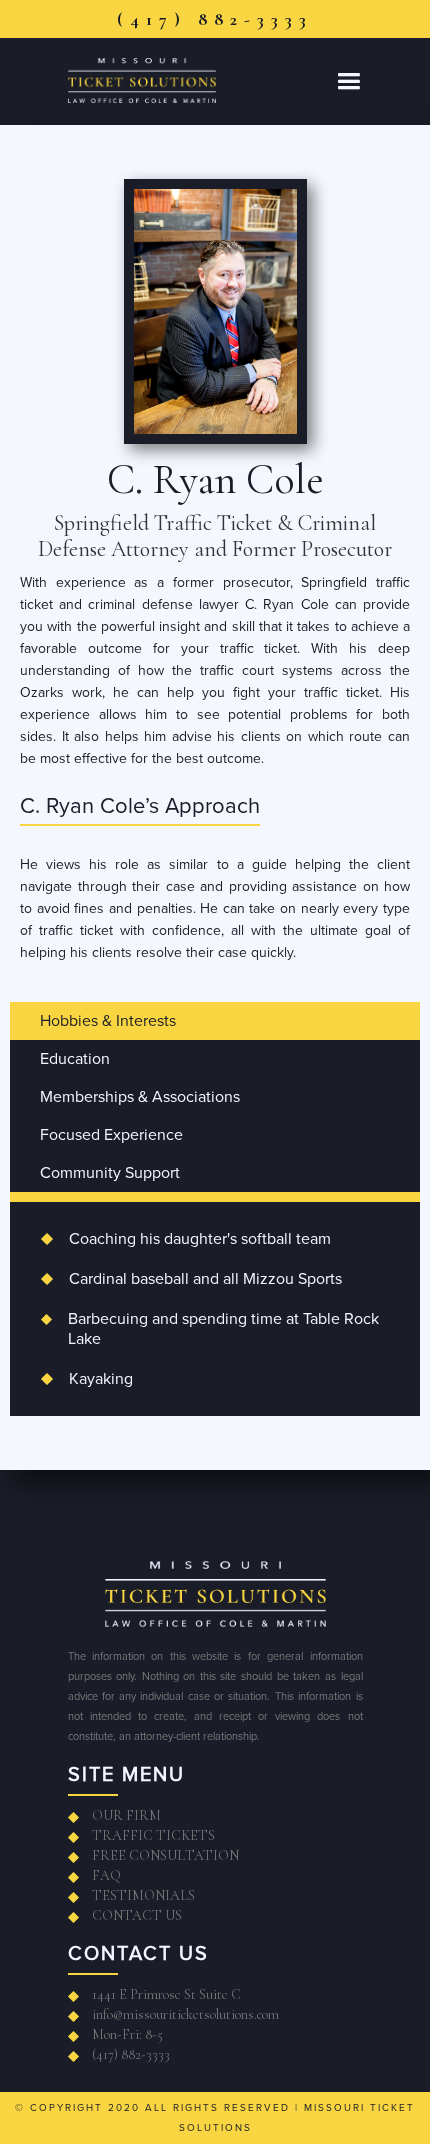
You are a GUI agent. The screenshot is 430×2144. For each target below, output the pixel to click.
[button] (348, 81)
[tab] (215, 1021)
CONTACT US (137, 1915)
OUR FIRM (126, 1815)
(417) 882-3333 (215, 19)
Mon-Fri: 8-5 (127, 2034)
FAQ (106, 1875)
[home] (165, 80)
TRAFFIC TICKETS (153, 1835)
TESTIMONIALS (143, 1895)
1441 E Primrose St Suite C (166, 1994)
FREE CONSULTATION (165, 1855)
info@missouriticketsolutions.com (185, 2014)
